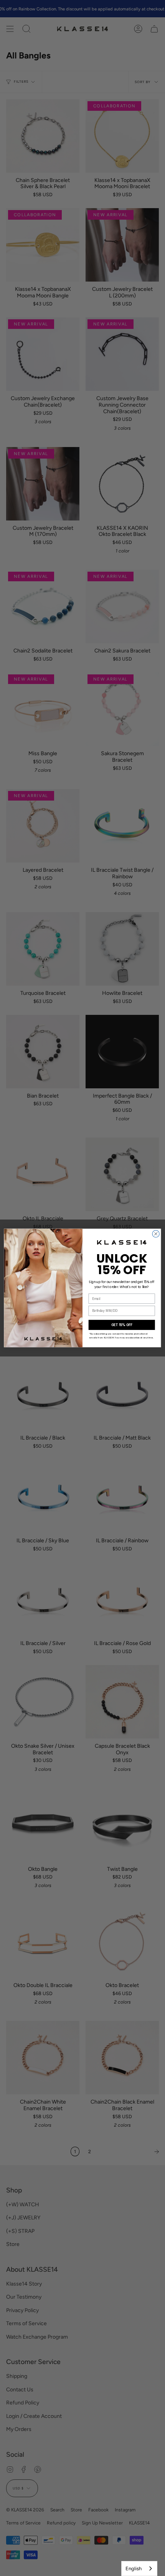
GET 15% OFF (122, 1325)
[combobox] (139, 2568)
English (134, 2568)
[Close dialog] (156, 1234)
